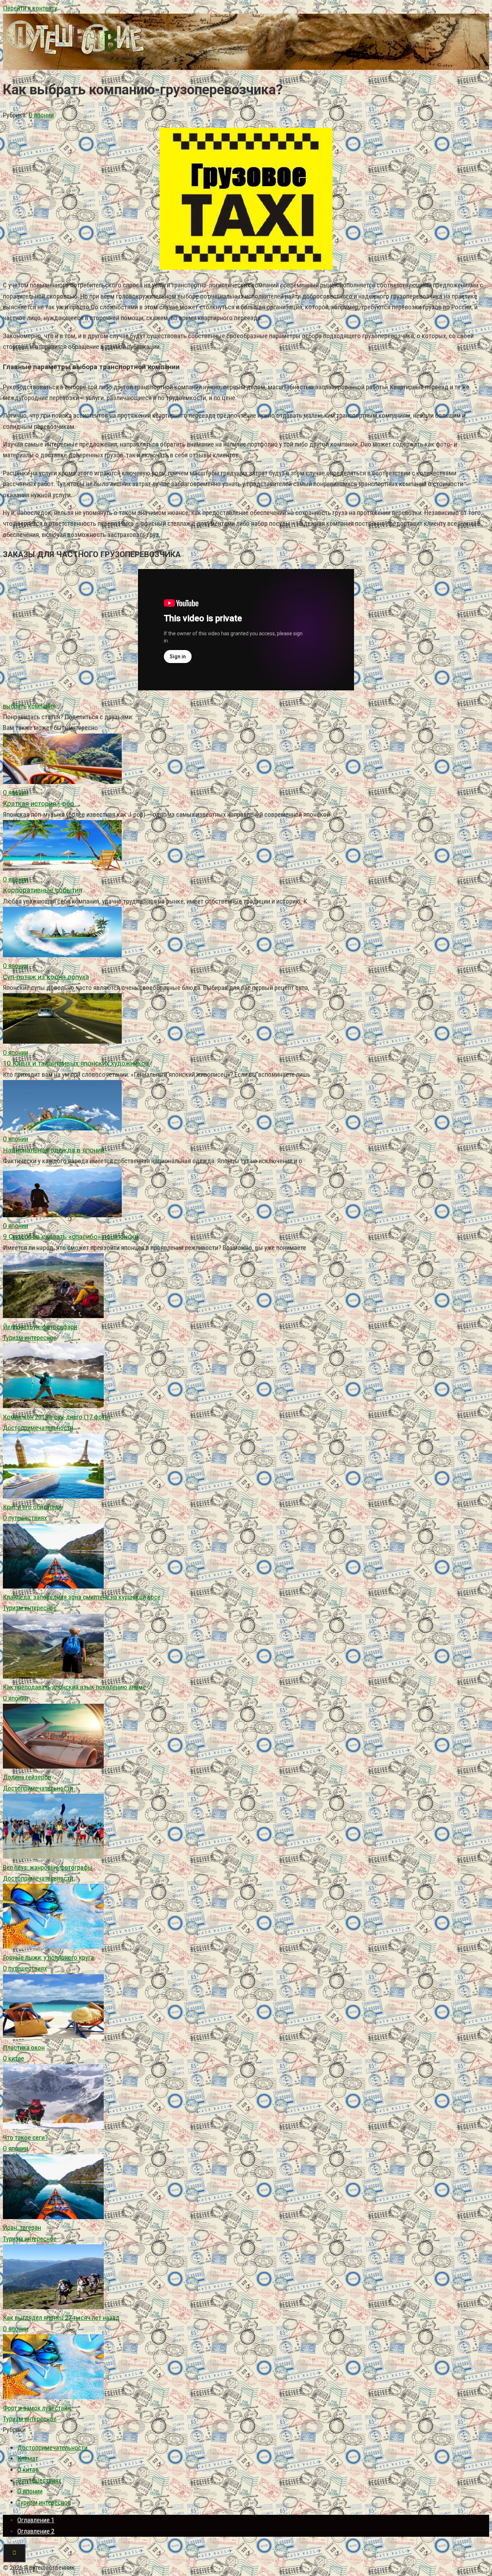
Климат (28, 2458)
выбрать (15, 706)
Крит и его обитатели (32, 1507)
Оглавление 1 (36, 2520)
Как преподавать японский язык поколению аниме (74, 1687)
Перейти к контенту (30, 8)
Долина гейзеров (27, 1777)
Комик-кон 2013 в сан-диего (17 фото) (57, 1417)
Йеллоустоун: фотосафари (40, 1327)
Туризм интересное (30, 1338)
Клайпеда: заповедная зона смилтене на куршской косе (82, 1597)
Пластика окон (24, 2048)
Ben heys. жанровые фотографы (48, 1867)
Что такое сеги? (25, 2138)
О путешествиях (25, 1518)
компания (42, 706)
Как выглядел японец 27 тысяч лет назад (61, 2318)
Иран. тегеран (22, 2228)
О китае (14, 2058)
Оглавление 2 (36, 2531)
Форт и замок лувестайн (37, 2408)
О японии (41, 115)
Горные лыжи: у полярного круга (48, 1957)
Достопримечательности (38, 1428)
